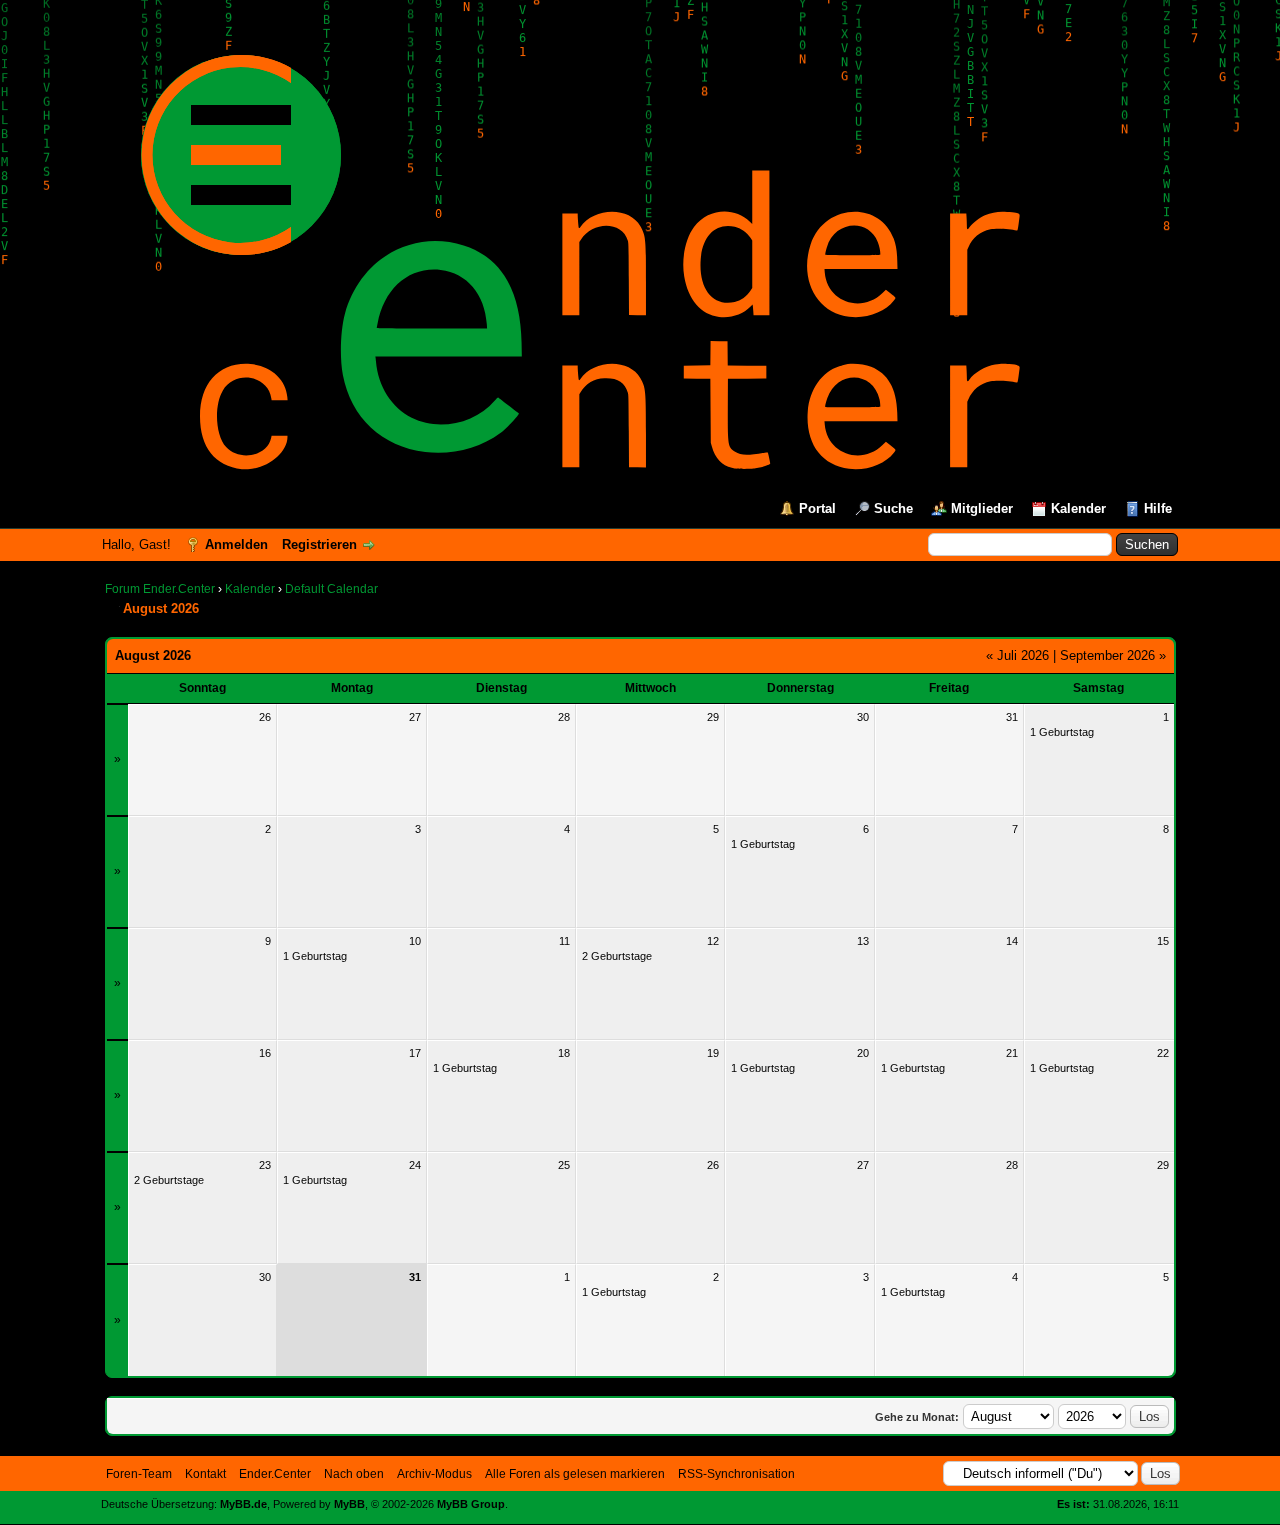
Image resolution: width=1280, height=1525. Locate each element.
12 (713, 941)
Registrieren (319, 544)
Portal (817, 508)
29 (713, 717)
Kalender (1078, 508)
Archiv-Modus (434, 1474)
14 (1012, 941)
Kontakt (205, 1474)
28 (564, 717)
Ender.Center (275, 1474)
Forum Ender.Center (160, 589)
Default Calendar (331, 589)
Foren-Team (139, 1474)
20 (863, 1053)
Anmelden (236, 544)
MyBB (349, 1504)
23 (265, 1165)
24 (415, 1165)
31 (1012, 717)
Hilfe (1158, 508)
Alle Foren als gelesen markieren (575, 1474)
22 (1163, 1053)
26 (265, 717)
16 (265, 1053)
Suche (893, 508)
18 (564, 1053)
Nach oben (354, 1474)
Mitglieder (982, 508)
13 (863, 941)
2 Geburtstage (617, 956)
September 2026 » (1113, 655)
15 (1163, 941)
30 (863, 717)
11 (564, 941)
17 (415, 1053)
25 (564, 1165)
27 (415, 717)
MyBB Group (471, 1504)
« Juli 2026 (1017, 655)
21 (1012, 1053)
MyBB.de (243, 1504)
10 (415, 941)
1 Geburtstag (1062, 732)
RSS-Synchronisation (736, 1474)
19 (713, 1053)
